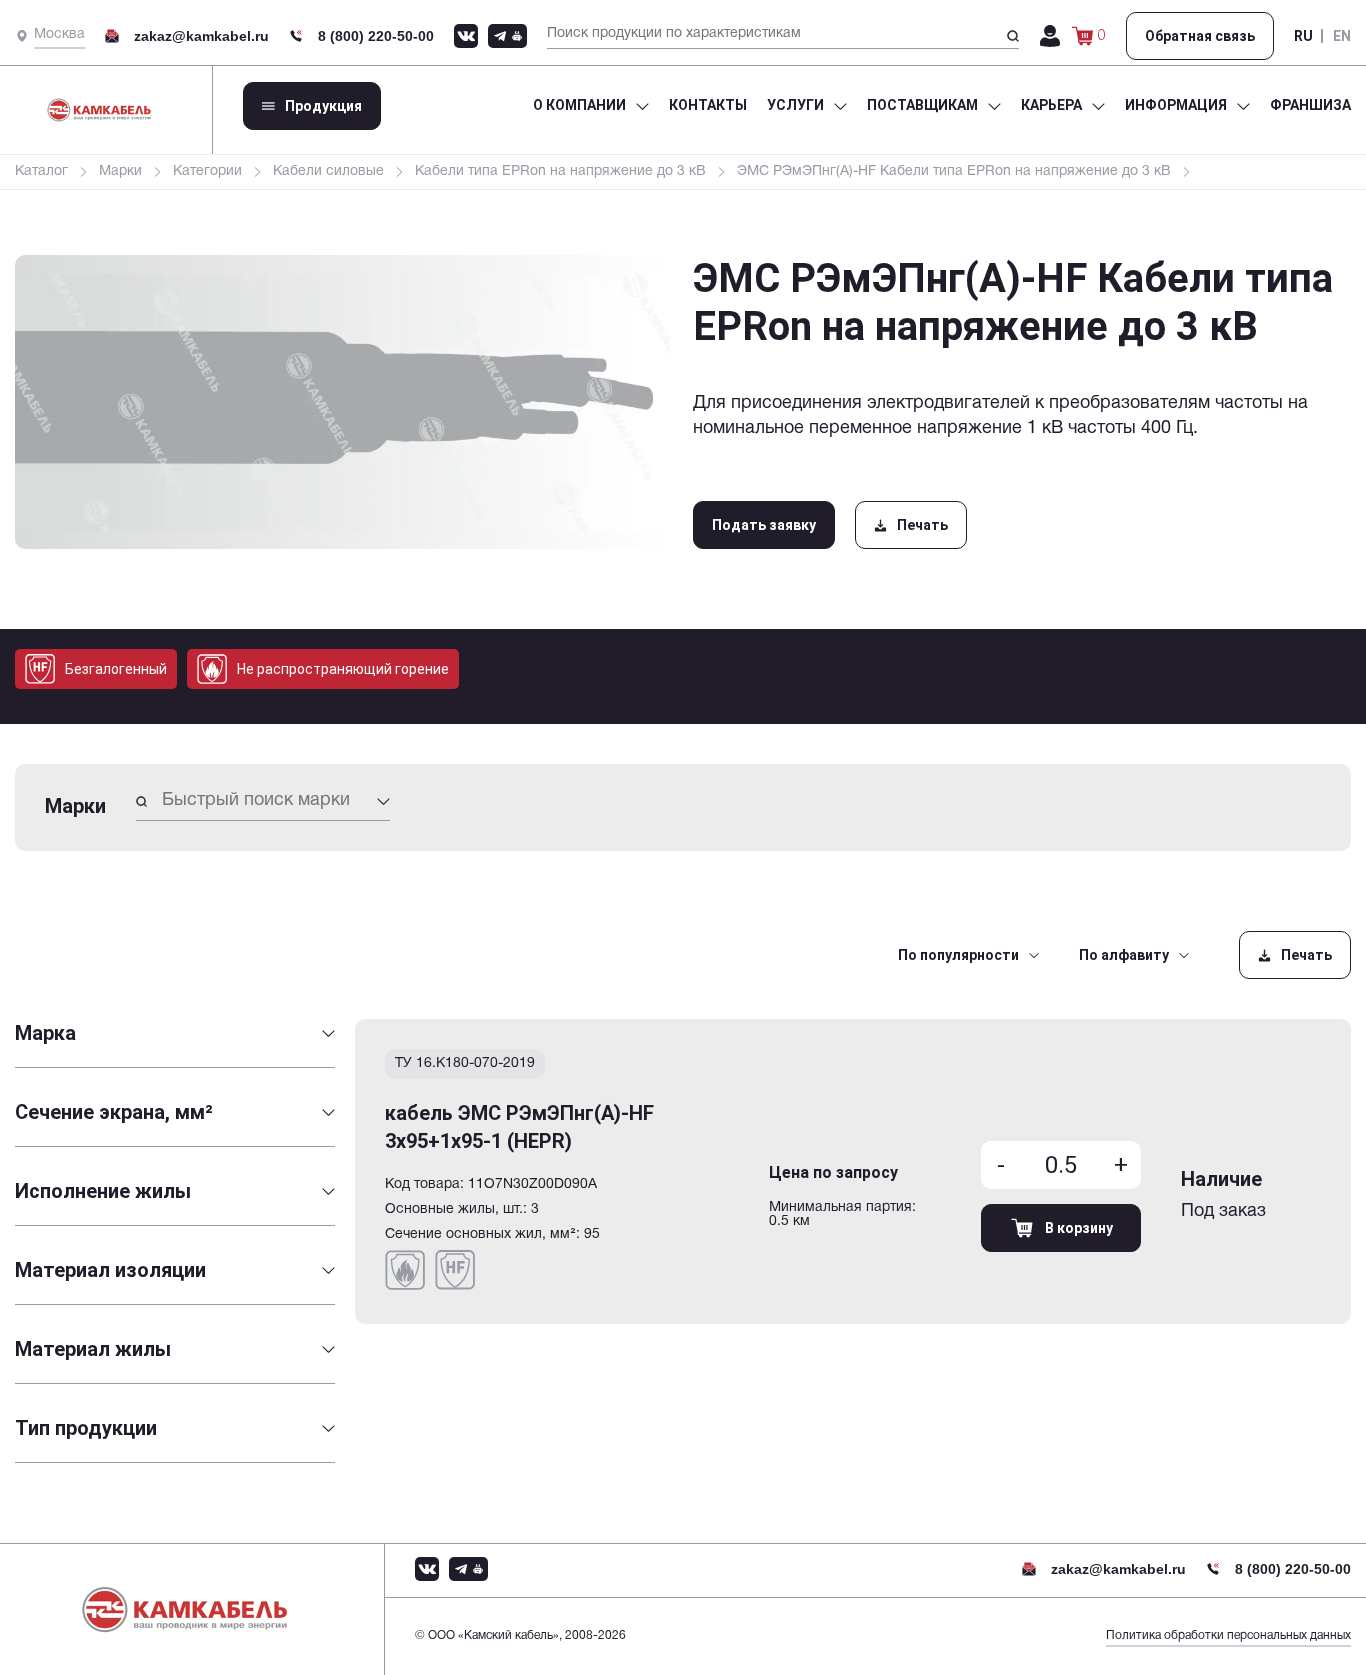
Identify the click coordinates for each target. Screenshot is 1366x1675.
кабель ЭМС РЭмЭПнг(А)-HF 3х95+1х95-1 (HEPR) (519, 1127)
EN (1342, 36)
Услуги (795, 105)
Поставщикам (922, 105)
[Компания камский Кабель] (200, 1609)
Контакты (708, 105)
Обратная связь (1200, 36)
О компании (579, 105)
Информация (1176, 105)
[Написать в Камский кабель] (466, 36)
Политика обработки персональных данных (1228, 1635)
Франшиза (1310, 105)
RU (1303, 36)
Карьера (1051, 105)
